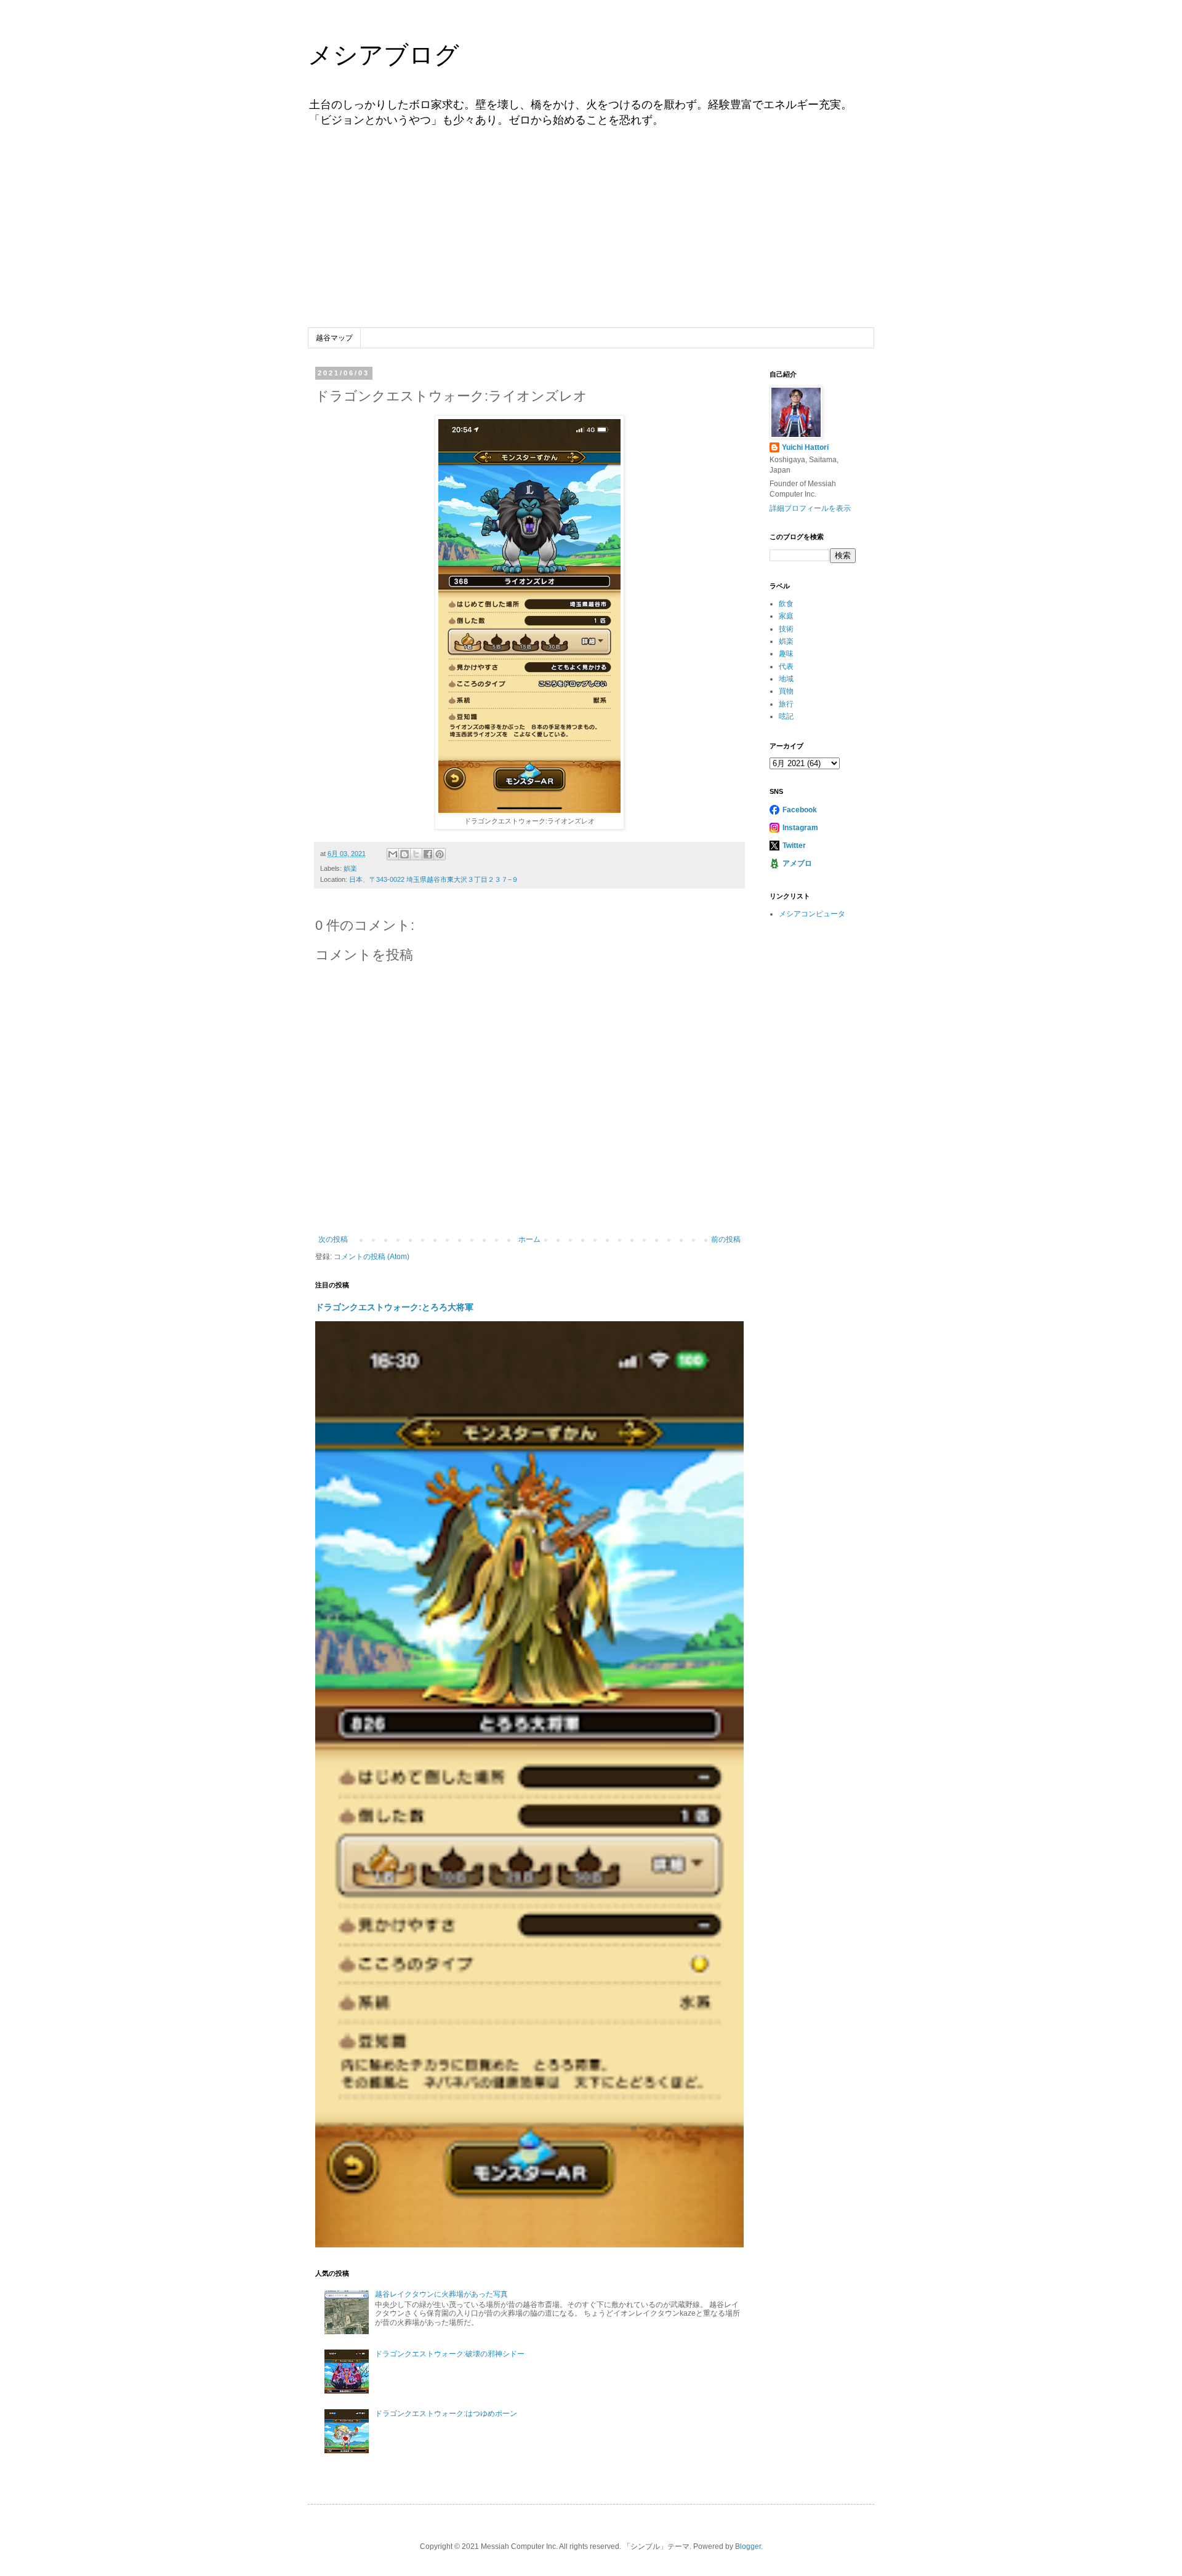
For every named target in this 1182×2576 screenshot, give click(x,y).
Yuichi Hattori (805, 447)
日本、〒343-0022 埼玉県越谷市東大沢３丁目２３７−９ (434, 879)
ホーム (529, 1239)
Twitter (794, 846)
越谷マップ (334, 338)
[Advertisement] (591, 236)
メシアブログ (384, 55)
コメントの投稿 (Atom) (372, 1257)
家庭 (786, 616)
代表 (786, 666)
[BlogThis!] (404, 854)
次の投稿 (333, 1239)
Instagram (800, 828)
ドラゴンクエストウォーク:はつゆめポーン (446, 2414)
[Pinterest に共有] (440, 854)
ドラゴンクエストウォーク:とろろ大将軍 (394, 1307)
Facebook (800, 810)
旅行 (786, 704)
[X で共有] (416, 854)
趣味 (786, 654)
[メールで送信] (393, 854)
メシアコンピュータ (812, 914)
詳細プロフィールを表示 (810, 508)
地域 (786, 679)
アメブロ (797, 863)
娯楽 (350, 868)
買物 (786, 691)
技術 (786, 629)
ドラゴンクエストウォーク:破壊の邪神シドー (450, 2354)
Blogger (748, 2546)
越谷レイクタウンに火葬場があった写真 (441, 2294)
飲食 (786, 604)
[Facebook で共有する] (428, 854)
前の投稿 (726, 1239)
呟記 (786, 716)
